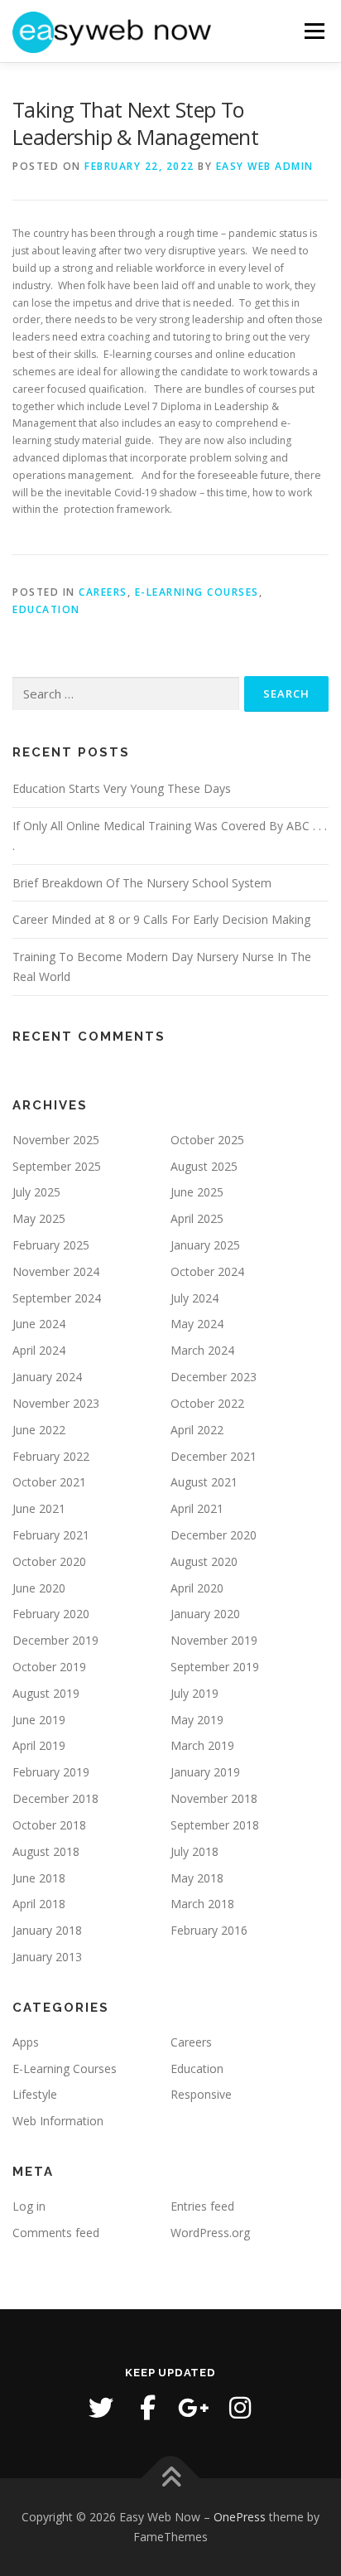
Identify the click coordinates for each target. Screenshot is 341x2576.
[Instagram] (240, 2408)
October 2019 (49, 1667)
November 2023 (56, 1403)
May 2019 (197, 1720)
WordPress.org (210, 2233)
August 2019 (46, 1693)
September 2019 (215, 1667)
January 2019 (205, 1772)
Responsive (201, 2094)
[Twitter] (101, 2408)
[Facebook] (147, 2408)
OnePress (240, 2517)
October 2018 (49, 1825)
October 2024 (207, 1271)
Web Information (58, 2121)
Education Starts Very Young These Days (122, 788)
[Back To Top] (171, 2479)
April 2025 (197, 1218)
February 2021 (51, 1535)
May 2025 (39, 1218)
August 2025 (204, 1166)
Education (46, 609)
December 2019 (55, 1640)
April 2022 (197, 1430)
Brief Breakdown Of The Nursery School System (142, 883)
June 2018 (39, 1878)
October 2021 (49, 1482)
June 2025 (197, 1192)
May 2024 (197, 1324)
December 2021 (214, 1456)
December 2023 (214, 1377)
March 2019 (202, 1745)
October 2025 (207, 1140)
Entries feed (202, 2206)
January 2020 (205, 1614)
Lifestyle (35, 2094)
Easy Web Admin (265, 166)
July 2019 (195, 1693)
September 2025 (57, 1166)
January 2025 (205, 1245)
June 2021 (39, 1508)
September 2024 (57, 1298)
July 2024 (195, 1298)
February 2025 (51, 1245)
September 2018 (215, 1825)
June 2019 (39, 1720)
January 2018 (47, 1930)
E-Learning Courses (197, 592)
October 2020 (49, 1561)
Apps (26, 2042)
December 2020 (214, 1535)
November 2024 (56, 1271)
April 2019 (39, 1745)
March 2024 (202, 1350)
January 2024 (47, 1377)
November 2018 (214, 1798)
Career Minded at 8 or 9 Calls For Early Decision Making (161, 919)
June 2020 (39, 1588)
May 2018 (197, 1878)
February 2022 (51, 1456)
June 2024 (39, 1324)
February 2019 (51, 1772)
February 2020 (51, 1614)
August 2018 (46, 1851)
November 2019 (214, 1640)
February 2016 (209, 1930)
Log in (29, 2206)
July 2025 (36, 1192)
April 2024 (39, 1350)
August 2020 (204, 1561)
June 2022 (39, 1430)
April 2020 (197, 1588)
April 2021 (197, 1508)
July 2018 (195, 1851)
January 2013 (47, 1957)
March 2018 (202, 1904)
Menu (313, 31)
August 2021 (204, 1482)
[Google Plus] (194, 2408)
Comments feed (56, 2233)
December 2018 (55, 1798)
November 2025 (56, 1140)
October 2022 (207, 1403)
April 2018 (39, 1904)
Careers (103, 592)
